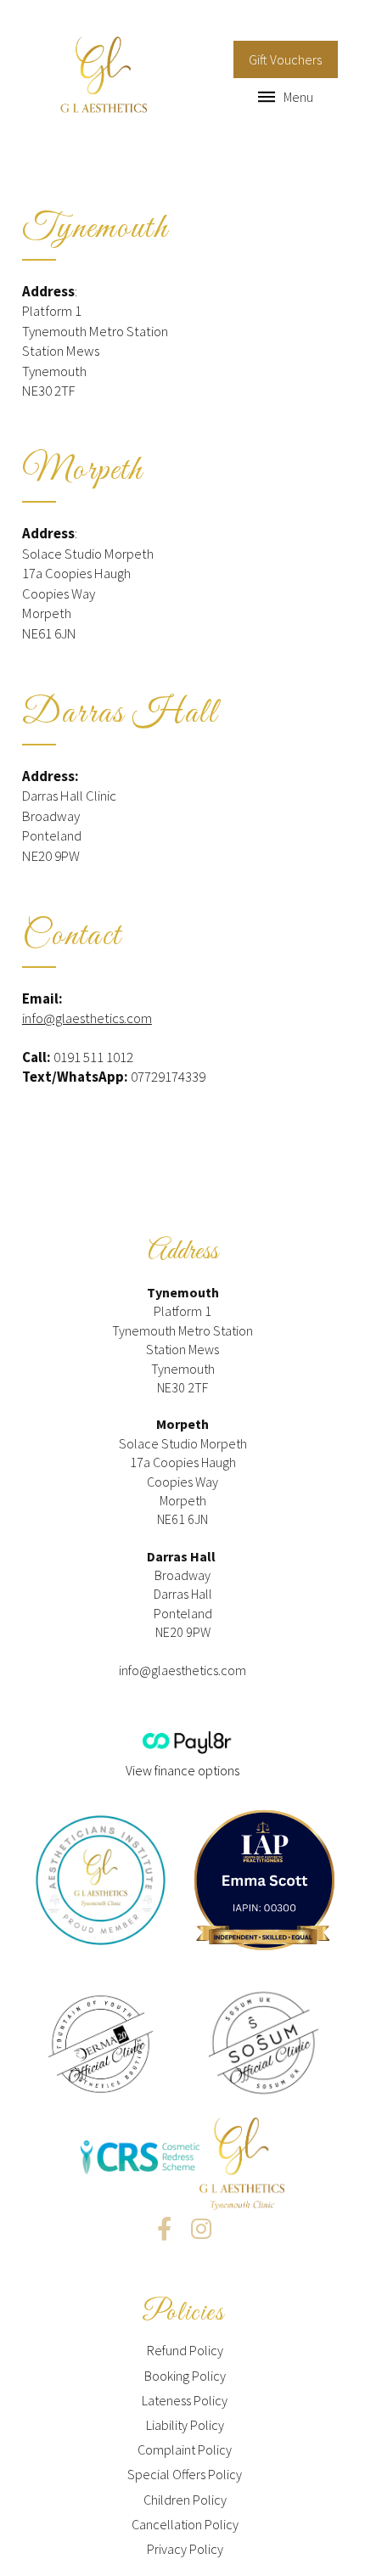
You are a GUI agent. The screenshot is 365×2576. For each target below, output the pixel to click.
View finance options (182, 1770)
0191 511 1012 (93, 1057)
